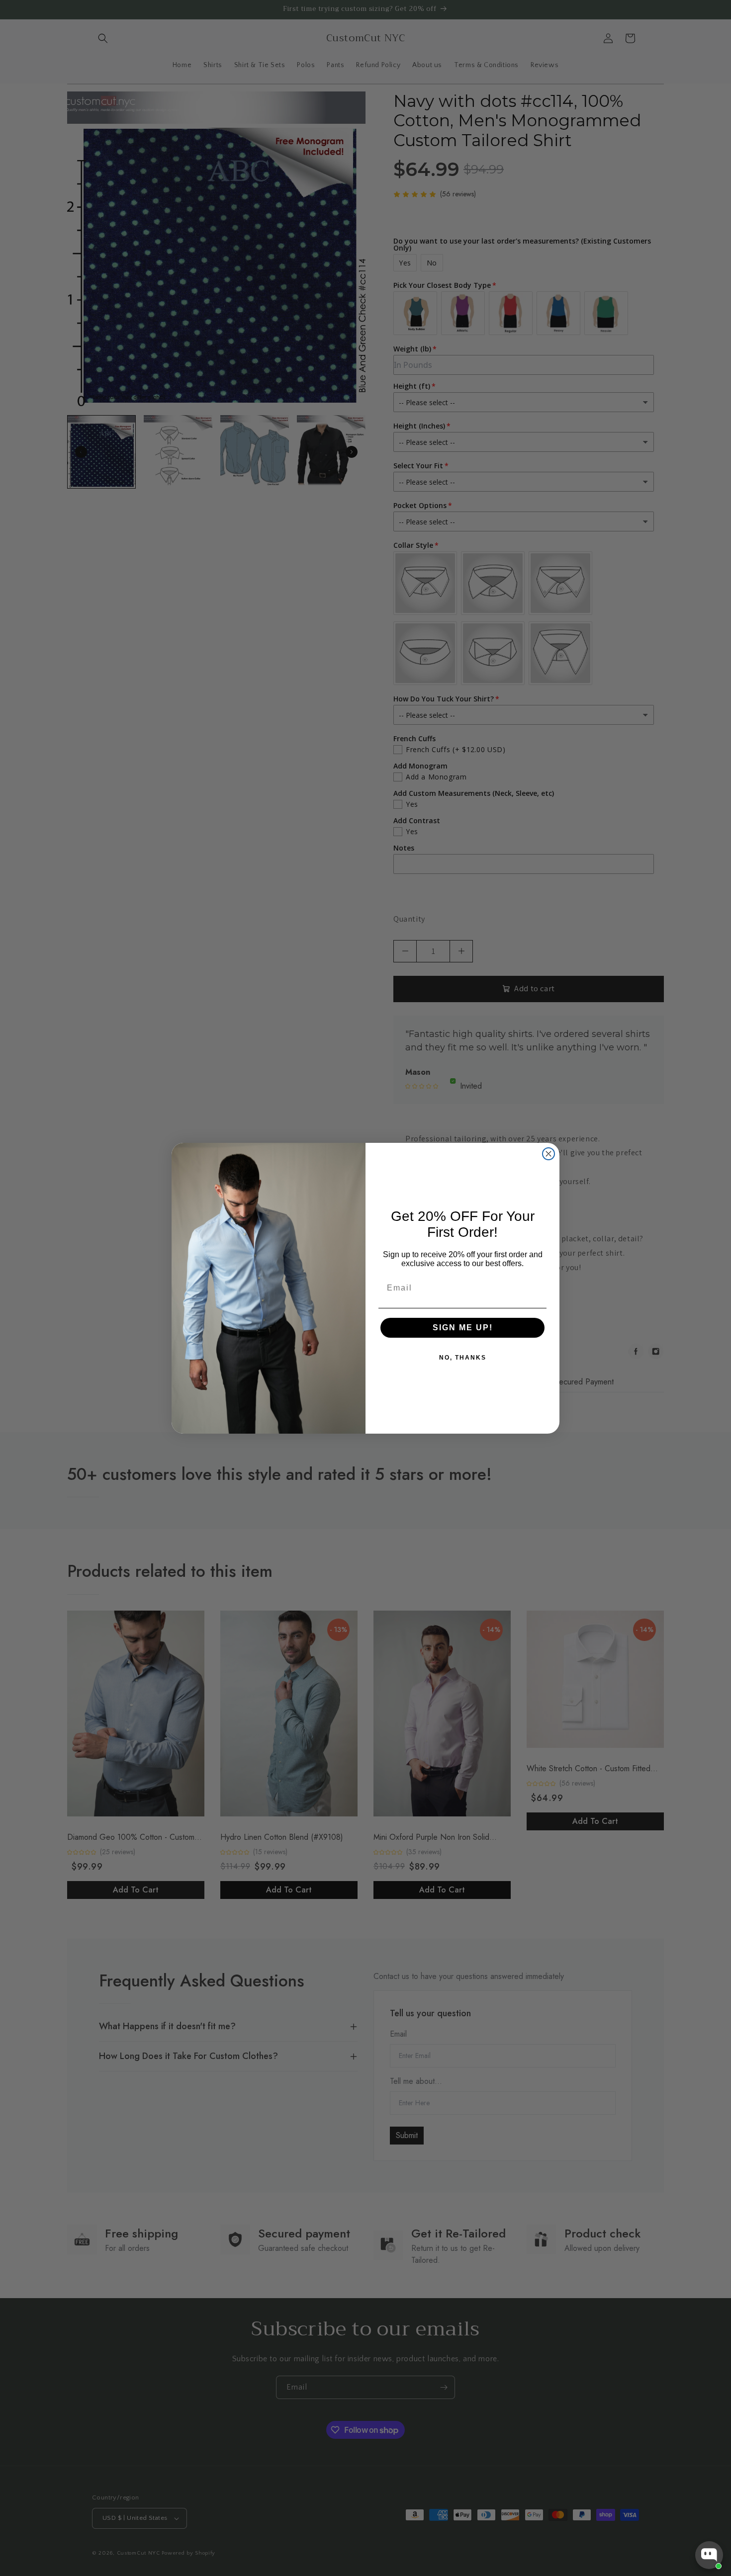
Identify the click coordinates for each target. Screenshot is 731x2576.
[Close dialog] (548, 1154)
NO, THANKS (463, 1358)
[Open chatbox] (709, 2555)
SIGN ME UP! (463, 1328)
